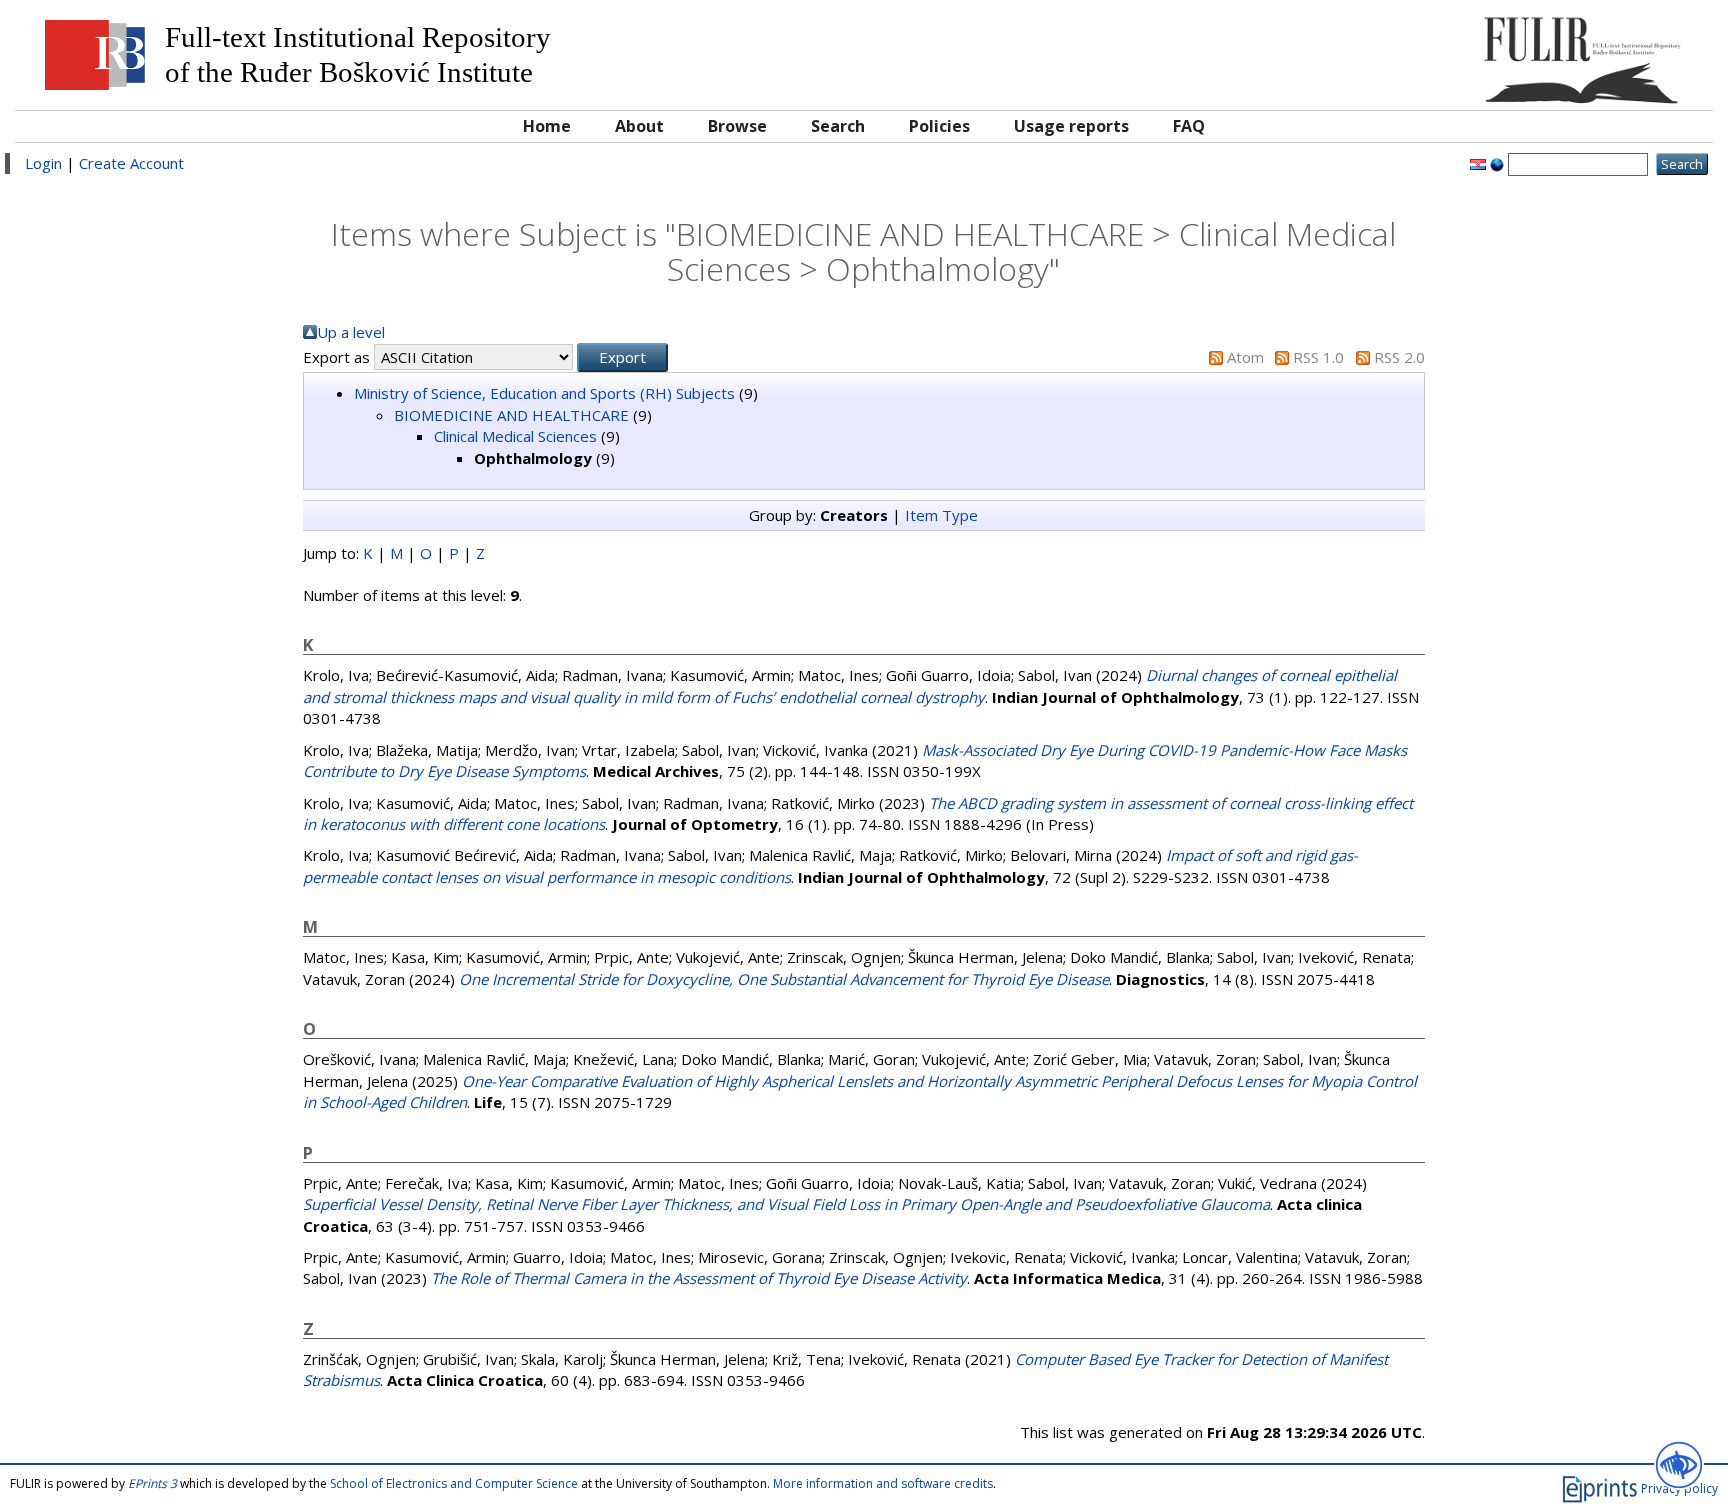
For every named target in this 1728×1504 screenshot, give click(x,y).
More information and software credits (883, 1483)
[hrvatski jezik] (1478, 163)
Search (838, 126)
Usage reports (1071, 126)
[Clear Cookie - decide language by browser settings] (1497, 163)
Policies (939, 126)
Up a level (351, 332)
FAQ (1189, 126)
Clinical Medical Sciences (515, 436)
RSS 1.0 (1318, 357)
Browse (737, 126)
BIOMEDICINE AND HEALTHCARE (511, 415)
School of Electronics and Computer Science (454, 1483)
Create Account (131, 163)
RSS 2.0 (1399, 357)
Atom (1245, 357)
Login (43, 163)
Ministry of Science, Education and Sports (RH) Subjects (544, 393)
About (639, 126)
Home (547, 126)
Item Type (941, 515)
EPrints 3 (152, 1483)
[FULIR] (1489, 52)
